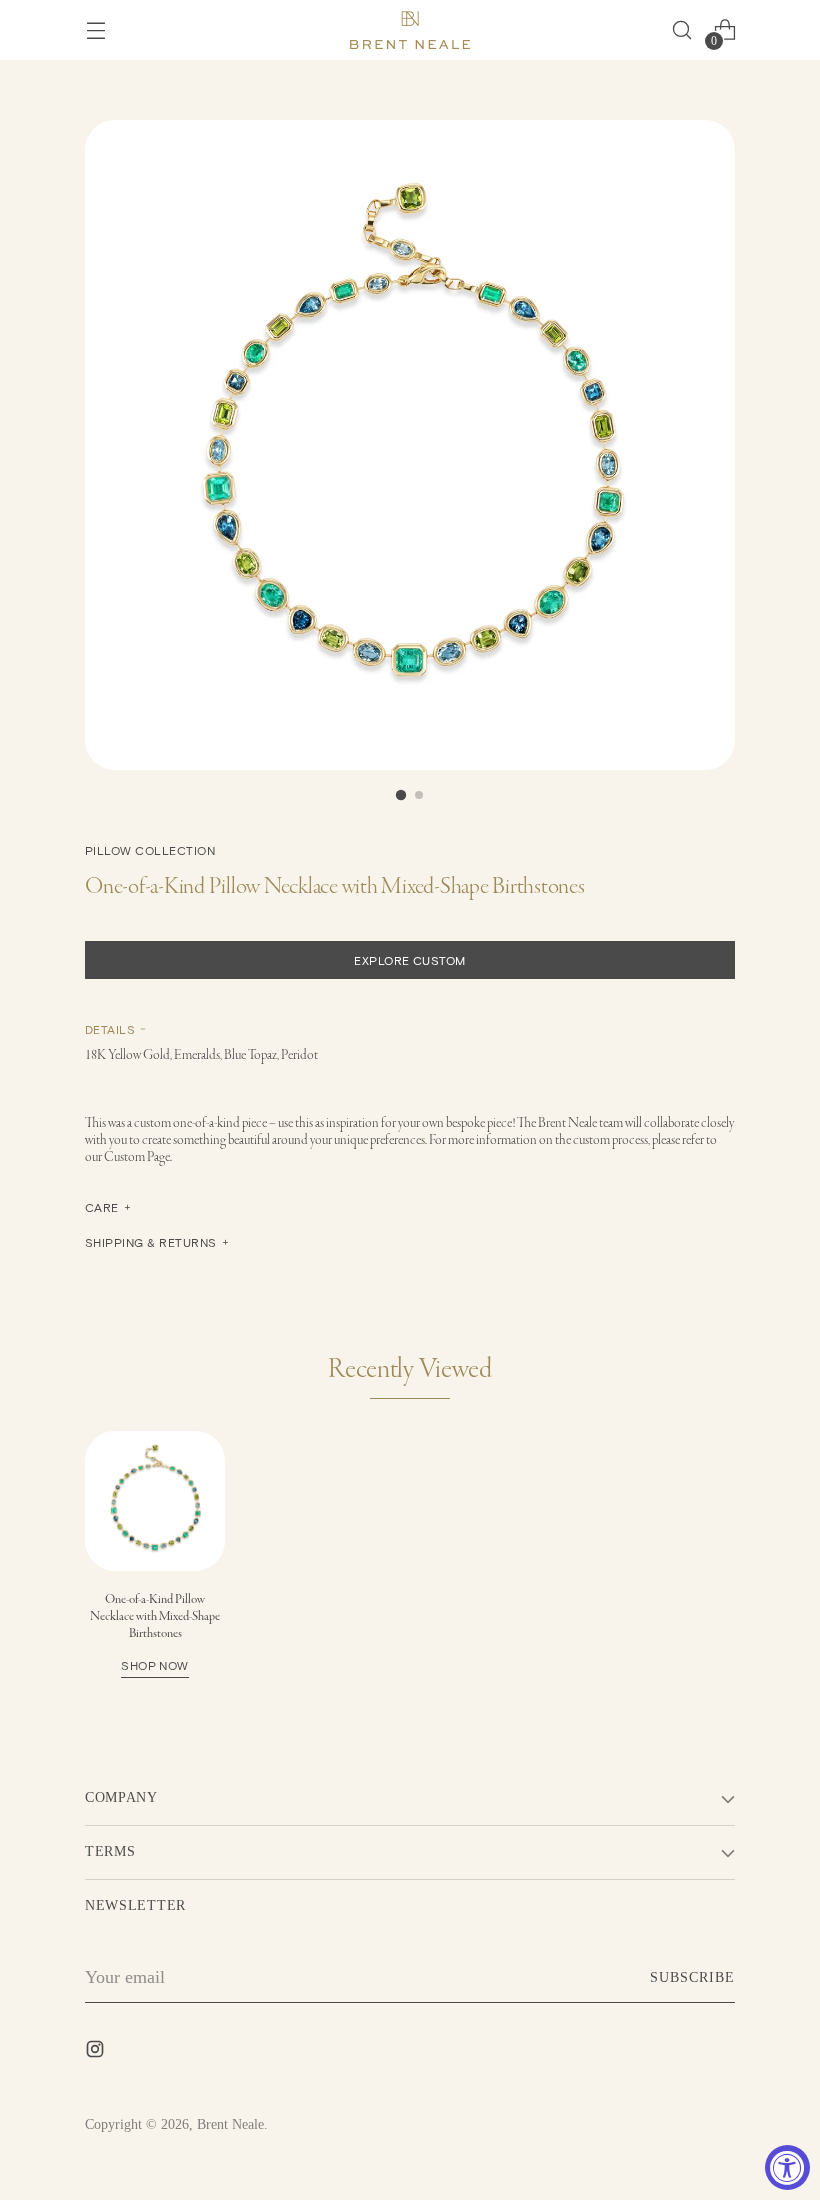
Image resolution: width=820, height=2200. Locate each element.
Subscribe (692, 1977)
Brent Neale (230, 2124)
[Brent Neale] (410, 30)
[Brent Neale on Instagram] (97, 2053)
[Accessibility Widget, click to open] (787, 2167)
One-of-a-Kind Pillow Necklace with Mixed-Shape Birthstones (155, 1631)
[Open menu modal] (95, 30)
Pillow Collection (150, 850)
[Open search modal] (681, 30)
